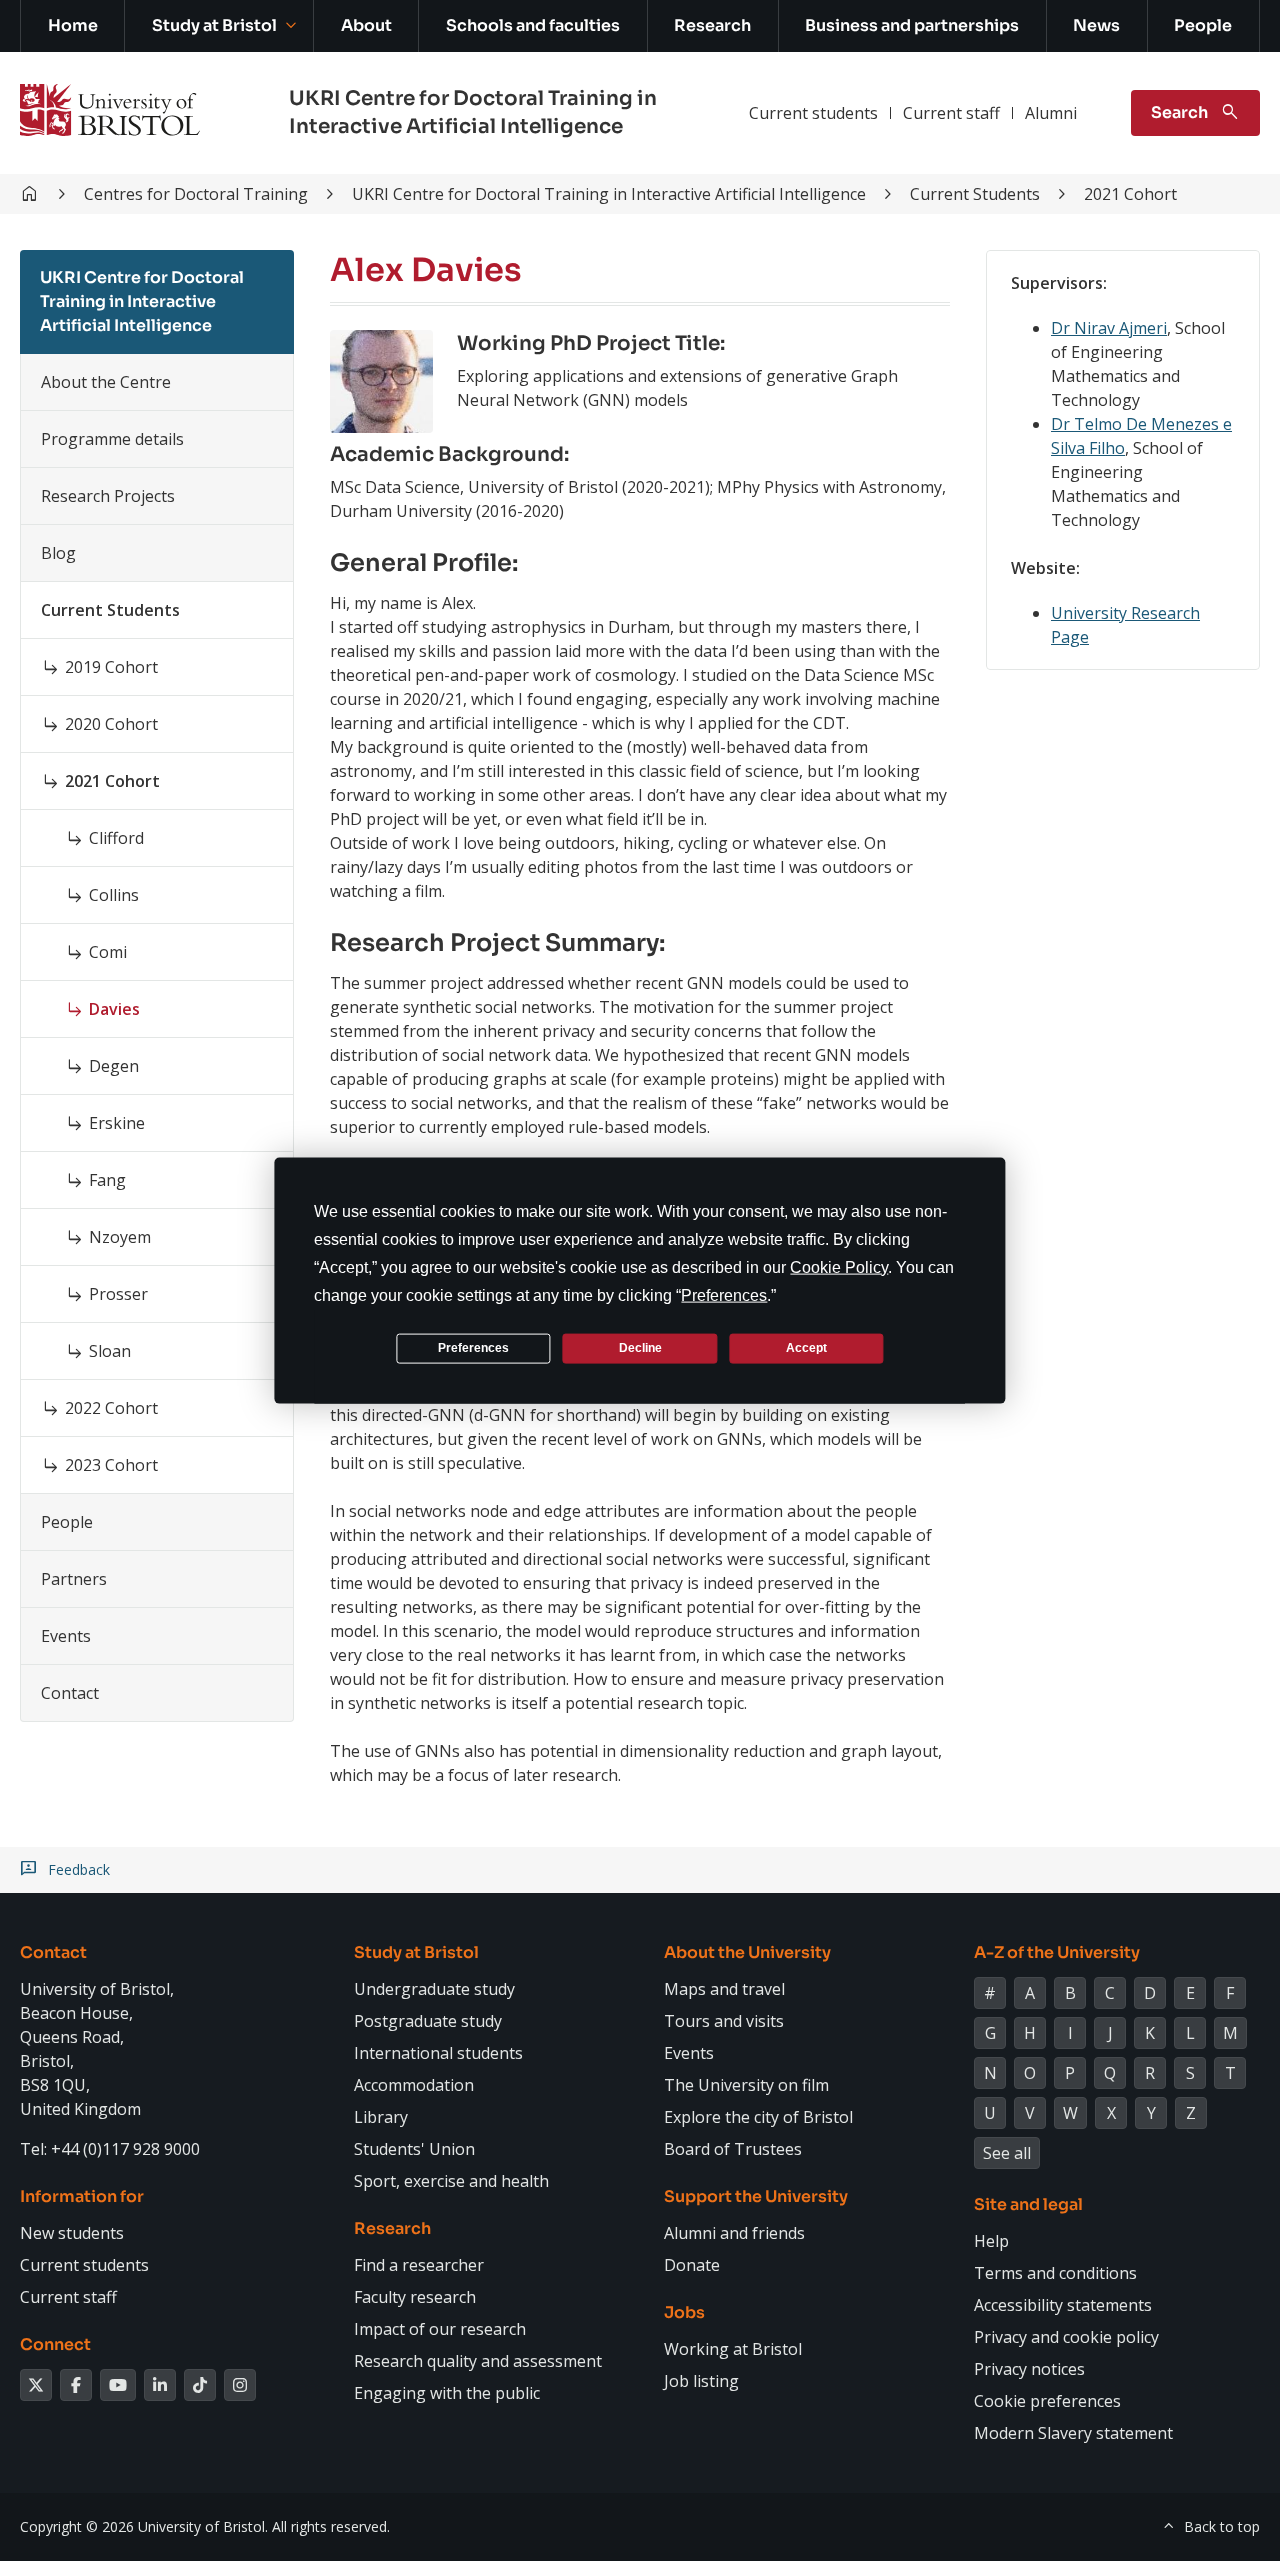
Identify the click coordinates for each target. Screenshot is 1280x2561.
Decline (640, 1348)
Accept (806, 1348)
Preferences (473, 1348)
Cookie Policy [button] (839, 1266)
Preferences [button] (724, 1294)
